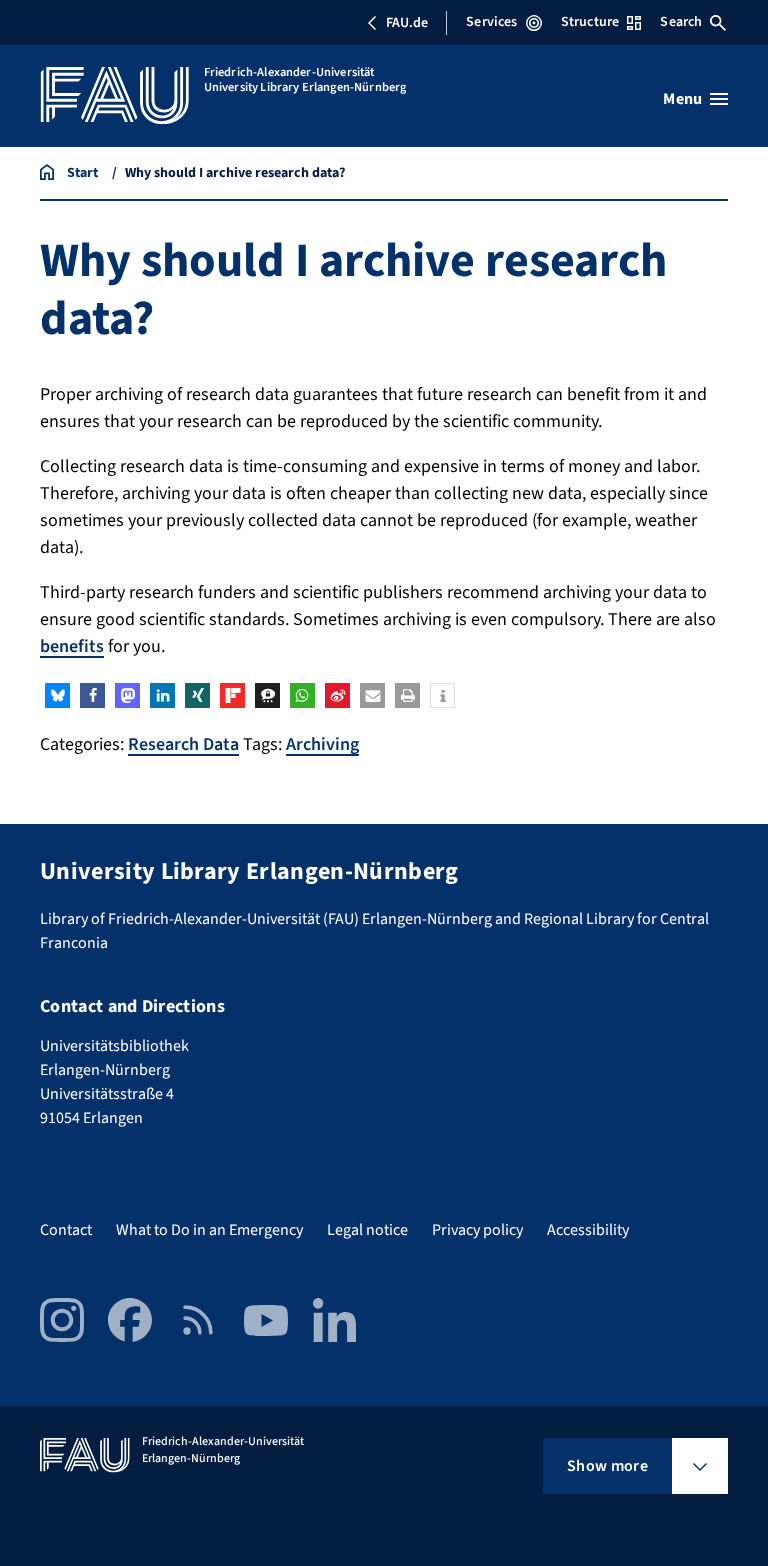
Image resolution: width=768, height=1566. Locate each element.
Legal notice (367, 1230)
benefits (72, 646)
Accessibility (588, 1230)
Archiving (322, 744)
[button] (57, 695)
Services (491, 22)
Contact (66, 1230)
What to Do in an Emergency (209, 1230)
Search (681, 22)
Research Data (183, 744)
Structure (590, 22)
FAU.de (407, 23)
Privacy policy (477, 1230)
